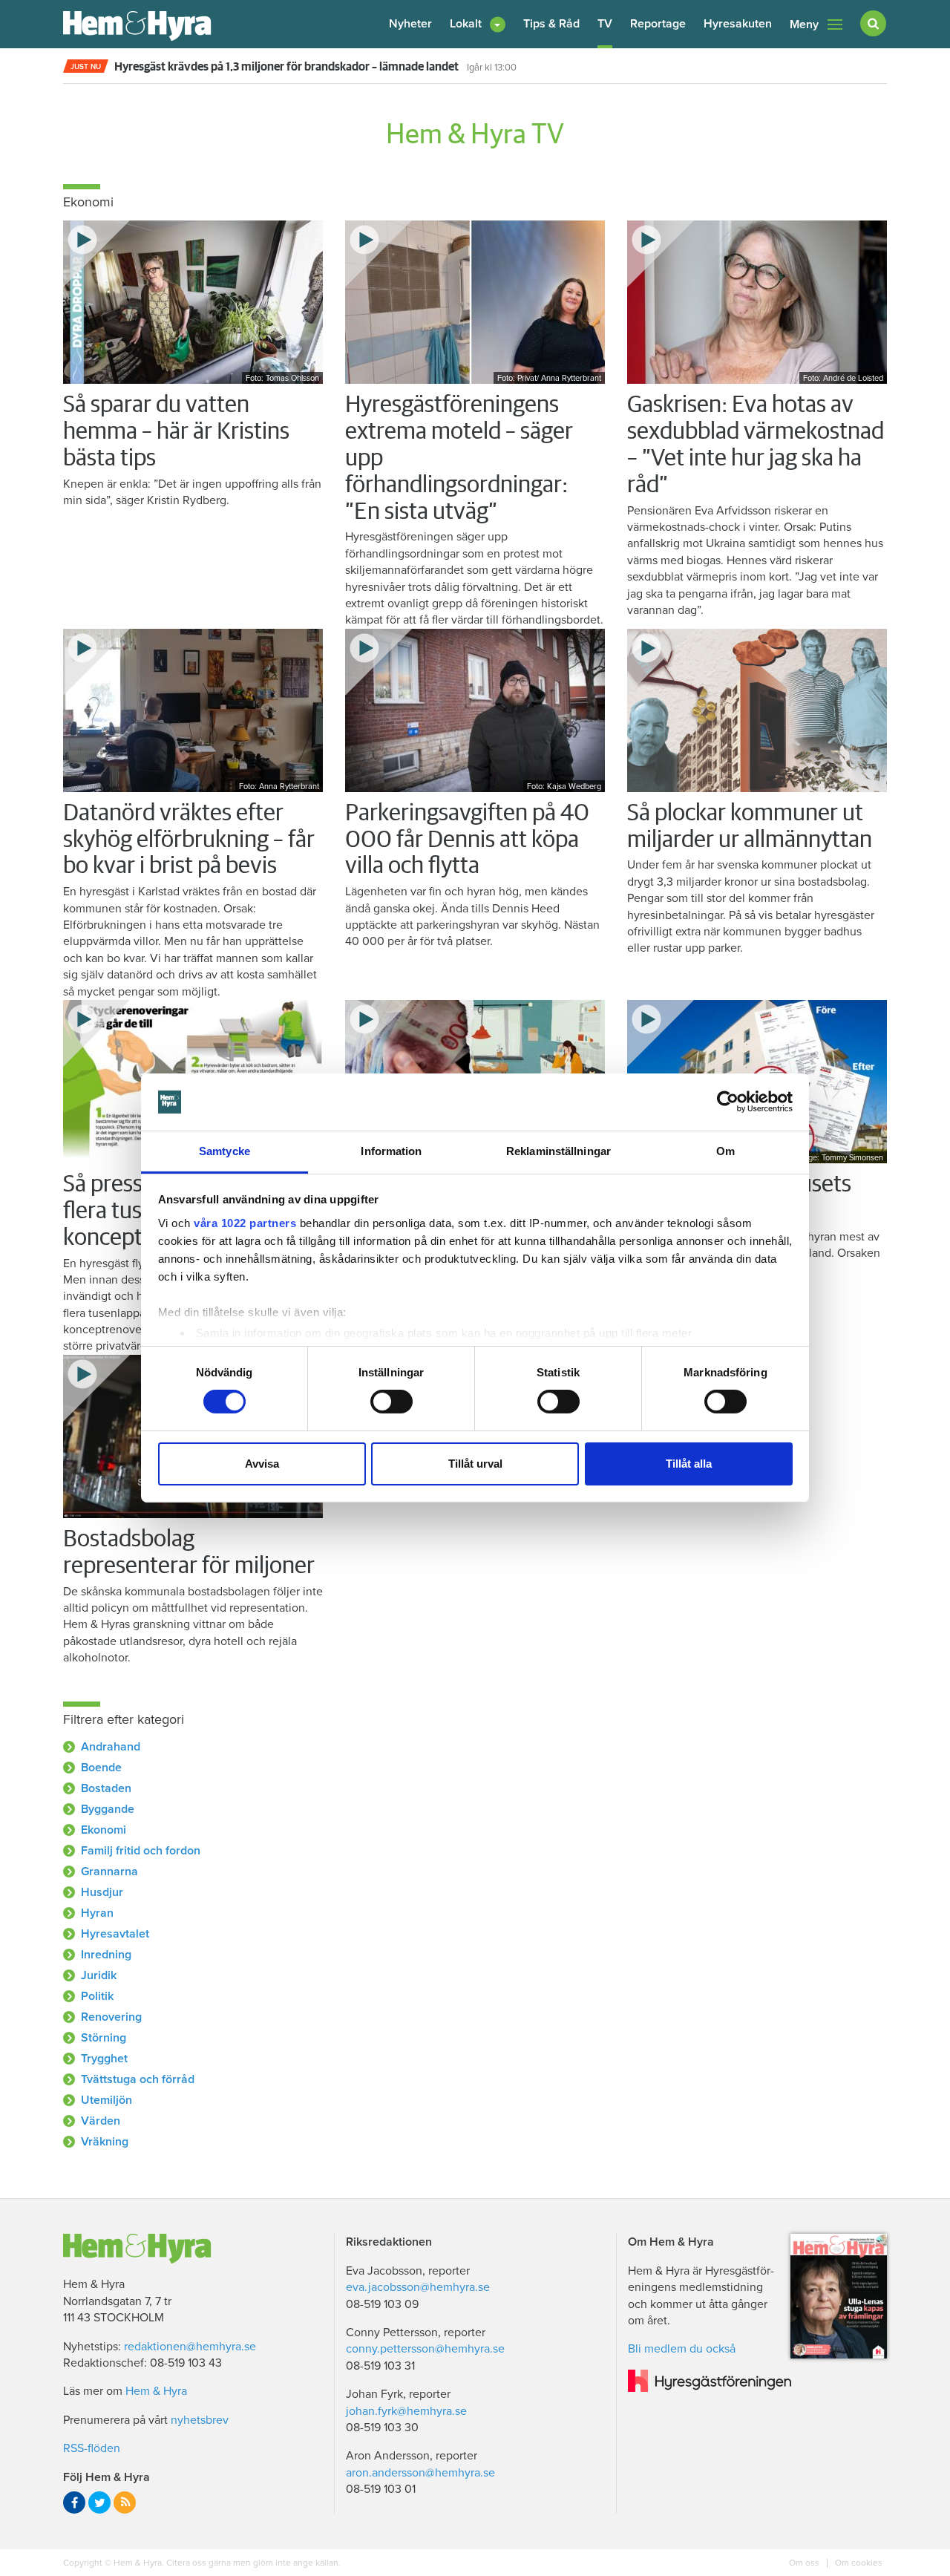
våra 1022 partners (245, 1223)
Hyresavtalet (115, 1934)
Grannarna (109, 1871)
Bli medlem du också (682, 2349)
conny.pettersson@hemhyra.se (425, 2349)
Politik (97, 1996)
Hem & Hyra (156, 2391)
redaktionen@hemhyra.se (190, 2347)
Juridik (99, 1975)
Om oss (805, 2563)
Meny (804, 24)
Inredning (106, 1955)
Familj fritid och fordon (141, 1851)
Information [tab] (391, 1151)
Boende (101, 1768)
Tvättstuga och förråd (138, 2079)
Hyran (97, 1913)
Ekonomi (104, 1830)
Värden (101, 2121)
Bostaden (106, 1788)
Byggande (108, 1809)
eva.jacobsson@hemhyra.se (418, 2287)
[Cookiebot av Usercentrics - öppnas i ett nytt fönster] (728, 1102)
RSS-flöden (92, 2448)
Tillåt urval (475, 1464)
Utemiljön (107, 2100)
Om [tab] (725, 1151)
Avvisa (262, 1464)
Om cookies (858, 2563)
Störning (104, 2038)
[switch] (392, 1402)
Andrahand (111, 1747)
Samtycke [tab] (225, 1151)
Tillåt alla (689, 1464)
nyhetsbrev (200, 2420)
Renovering (111, 2017)
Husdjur (102, 1892)
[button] (478, 24)
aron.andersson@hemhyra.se (420, 2473)
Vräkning (105, 2142)
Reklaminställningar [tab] (558, 1151)
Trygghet (104, 2059)
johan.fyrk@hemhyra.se (406, 2411)
